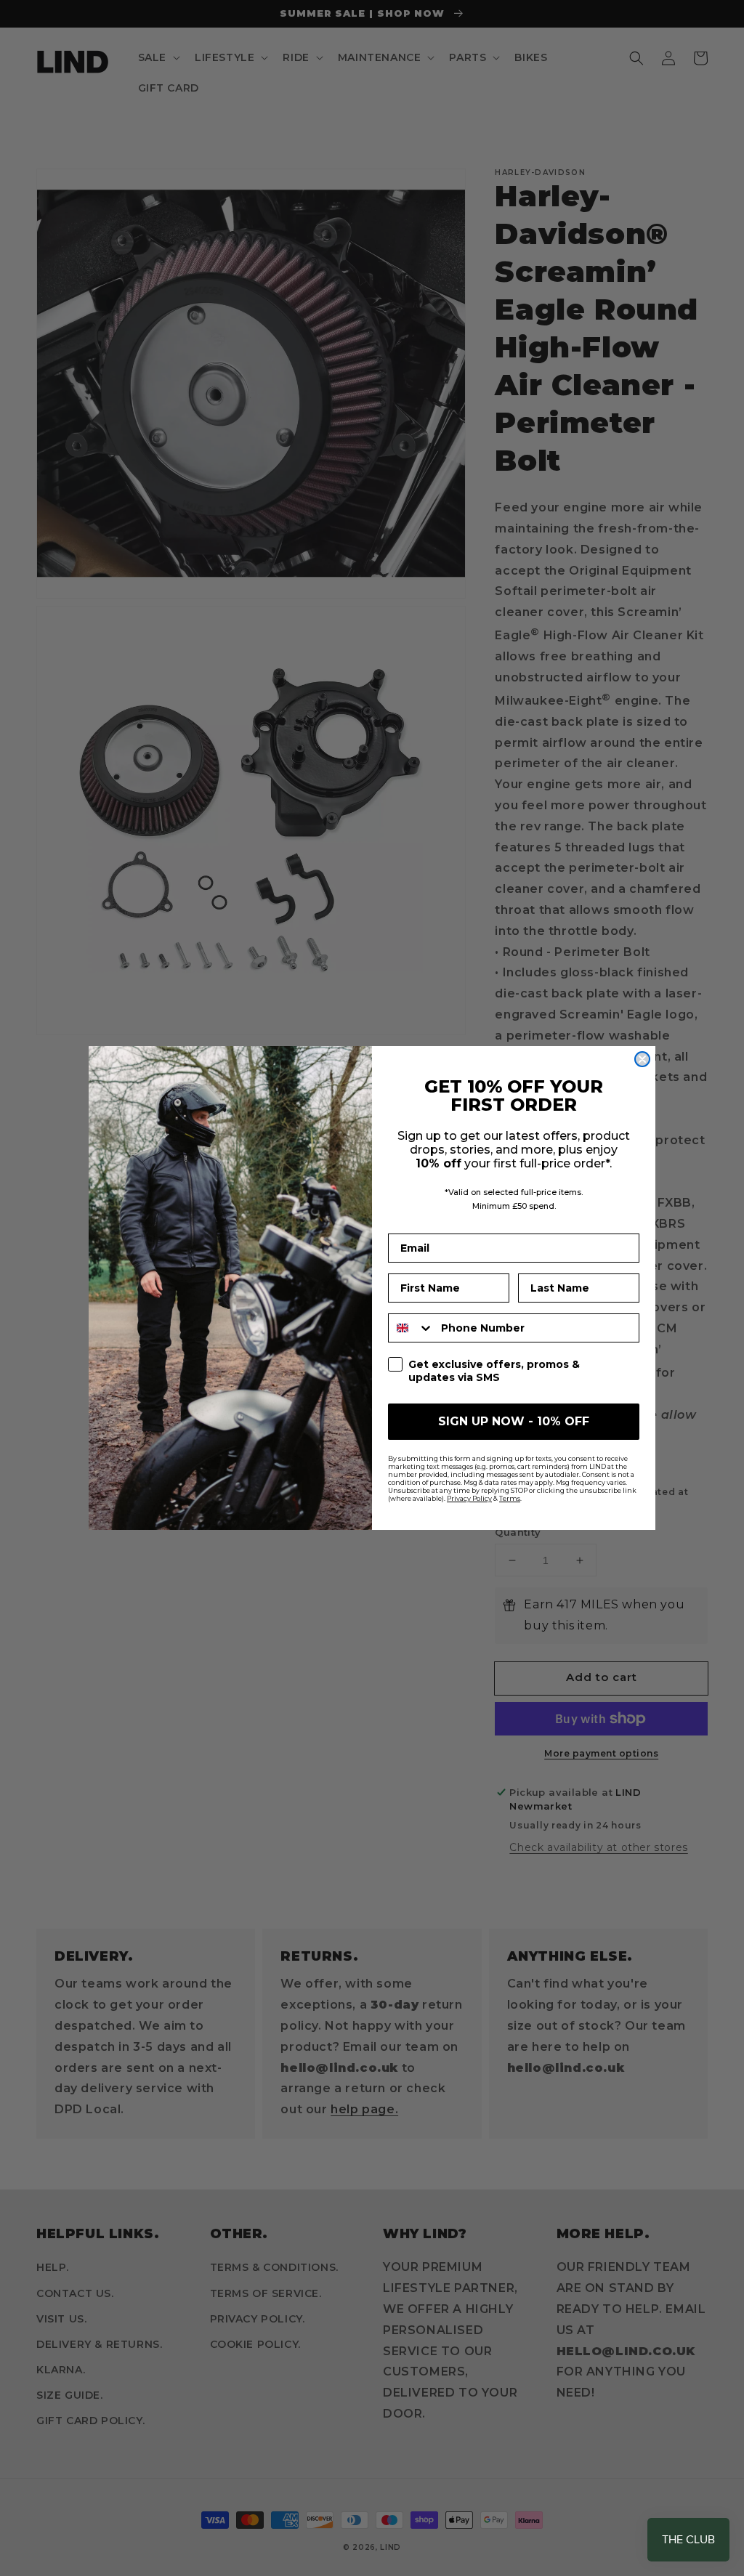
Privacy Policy (469, 1498)
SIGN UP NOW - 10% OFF (514, 1421)
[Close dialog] (642, 1059)
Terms (510, 1498)
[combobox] (411, 1328)
